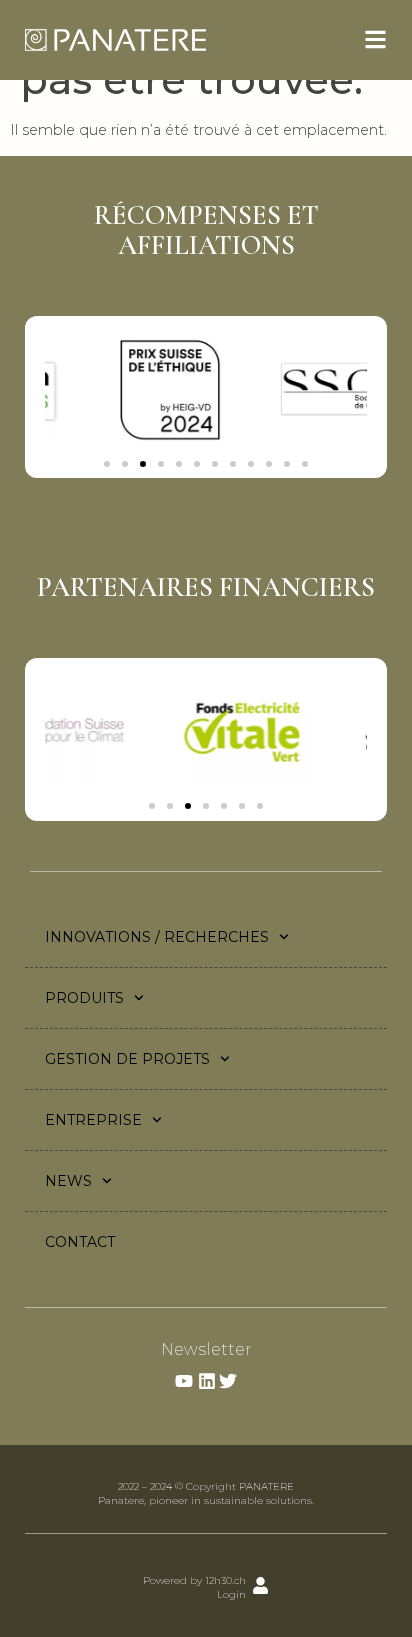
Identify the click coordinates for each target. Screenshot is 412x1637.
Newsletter (206, 1349)
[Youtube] (184, 1381)
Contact (80, 1242)
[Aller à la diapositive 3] (143, 464)
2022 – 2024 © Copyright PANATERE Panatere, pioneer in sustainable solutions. (206, 1493)
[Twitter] (228, 1381)
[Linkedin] (207, 1381)
